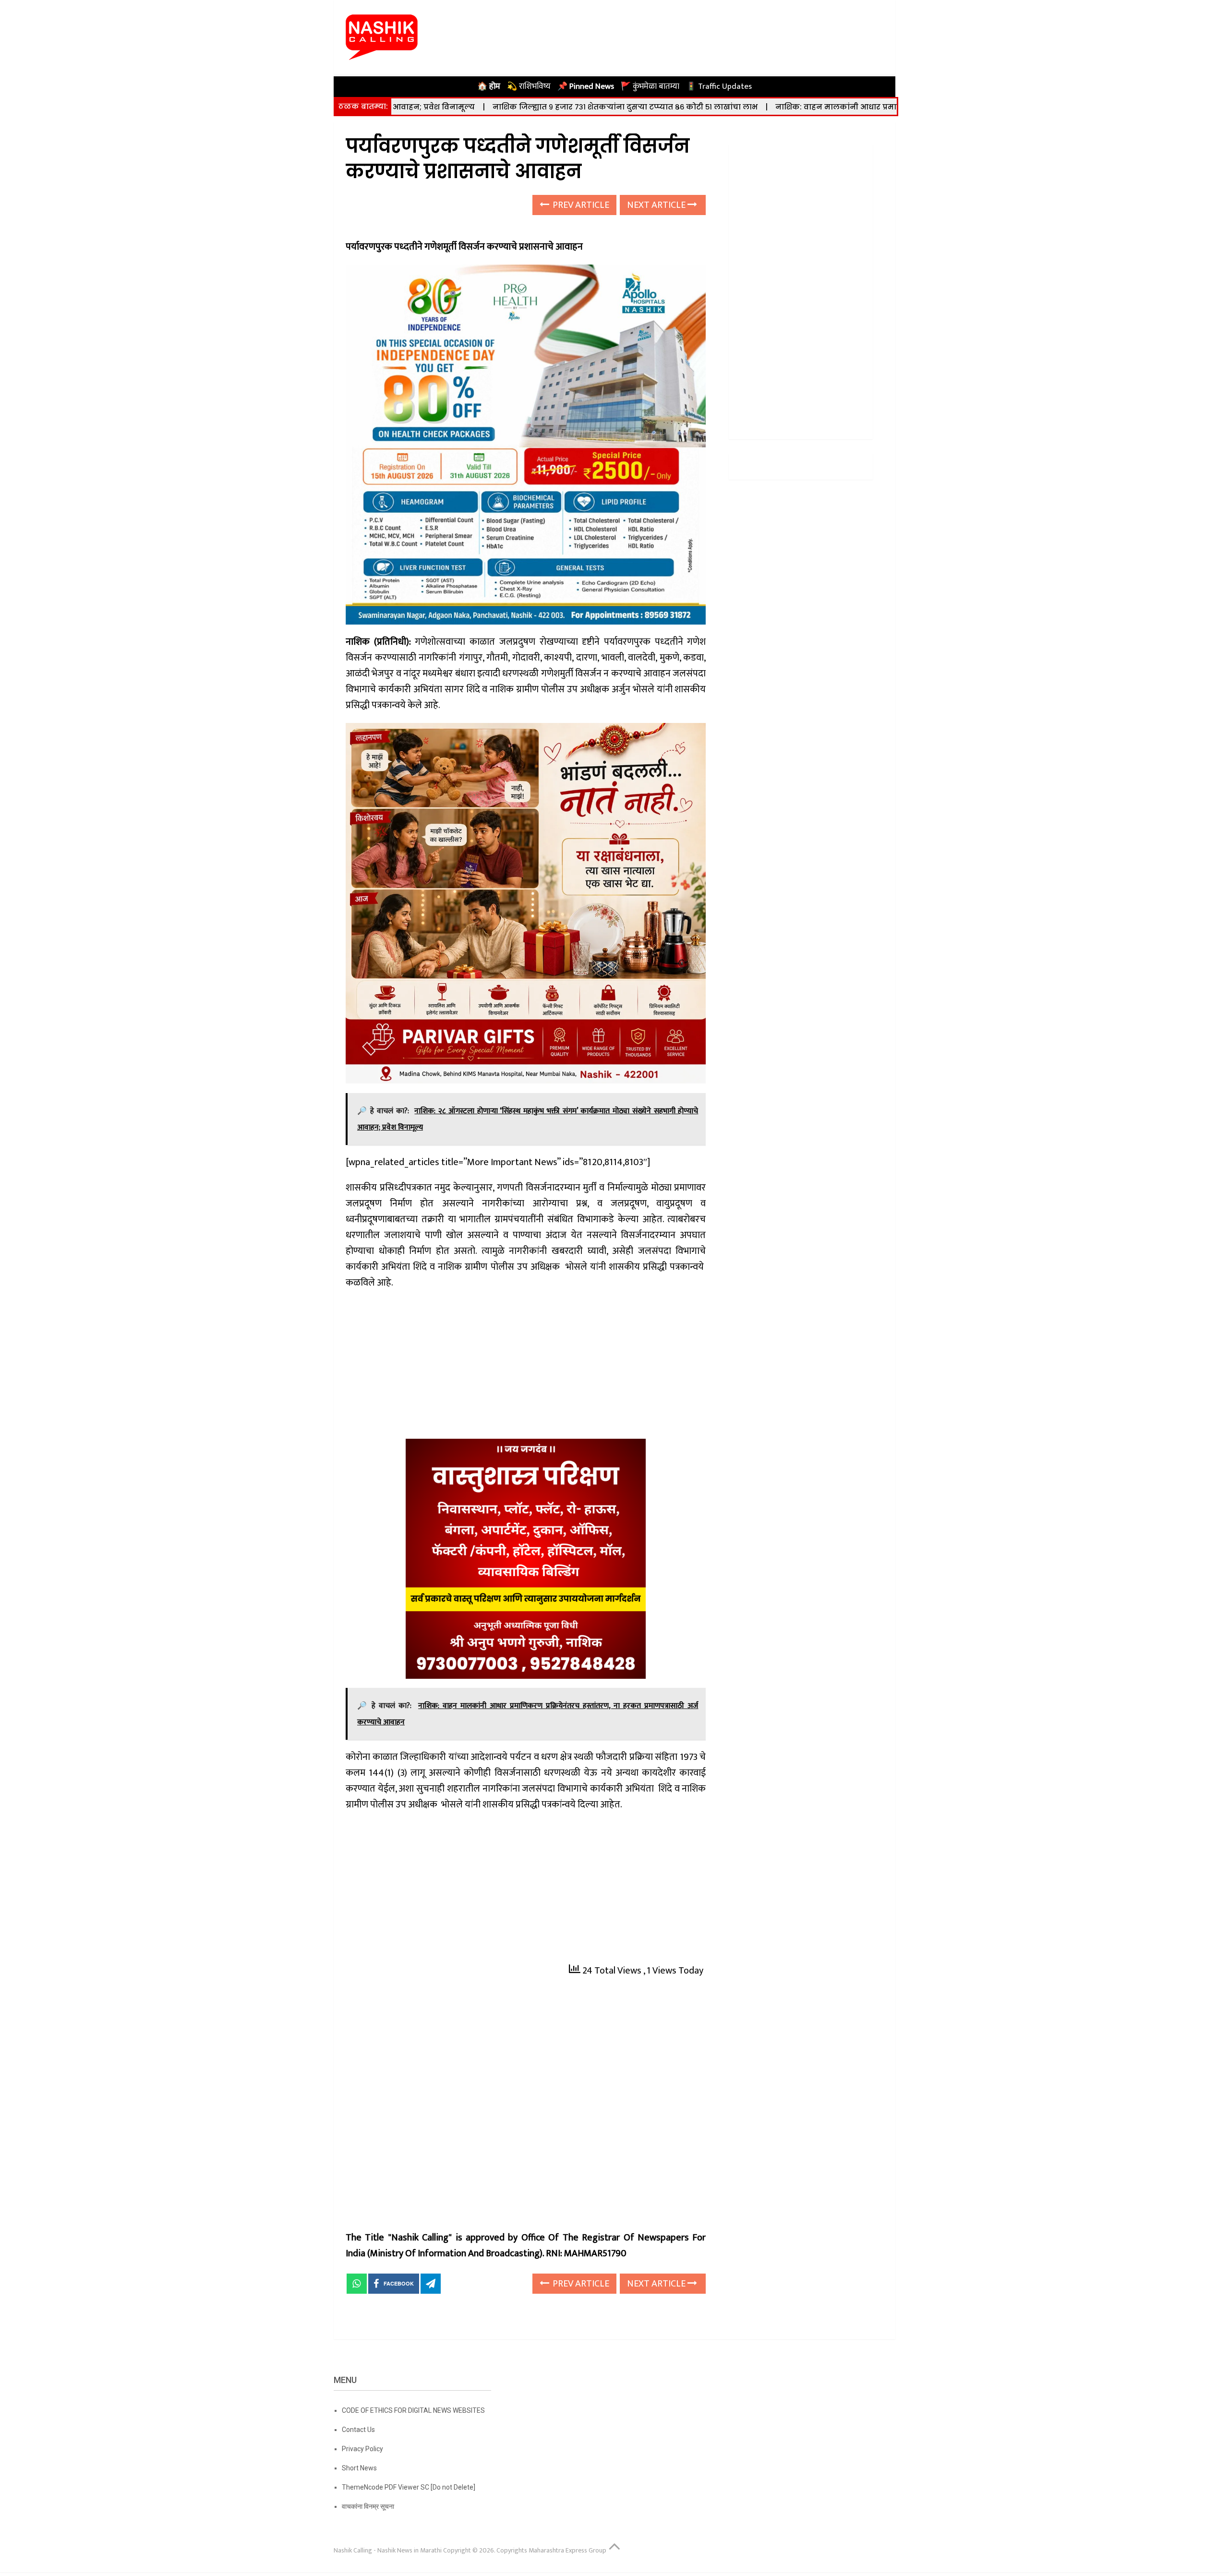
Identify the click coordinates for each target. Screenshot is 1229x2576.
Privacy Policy (362, 2449)
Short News (359, 2468)
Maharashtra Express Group (567, 2550)
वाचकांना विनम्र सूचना (368, 2506)
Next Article (657, 205)
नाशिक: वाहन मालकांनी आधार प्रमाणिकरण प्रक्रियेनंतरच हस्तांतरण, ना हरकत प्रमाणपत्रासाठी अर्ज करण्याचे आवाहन (824, 107)
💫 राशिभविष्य (529, 86)
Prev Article (580, 205)
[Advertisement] (526, 1368)
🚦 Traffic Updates (719, 86)
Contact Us (358, 2430)
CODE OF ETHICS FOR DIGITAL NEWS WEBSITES (413, 2410)
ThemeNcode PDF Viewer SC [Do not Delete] (409, 2487)
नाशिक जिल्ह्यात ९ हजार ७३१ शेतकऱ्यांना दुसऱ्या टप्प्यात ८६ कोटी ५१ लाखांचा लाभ (479, 107)
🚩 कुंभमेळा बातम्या (650, 86)
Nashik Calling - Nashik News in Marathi (388, 2550)
